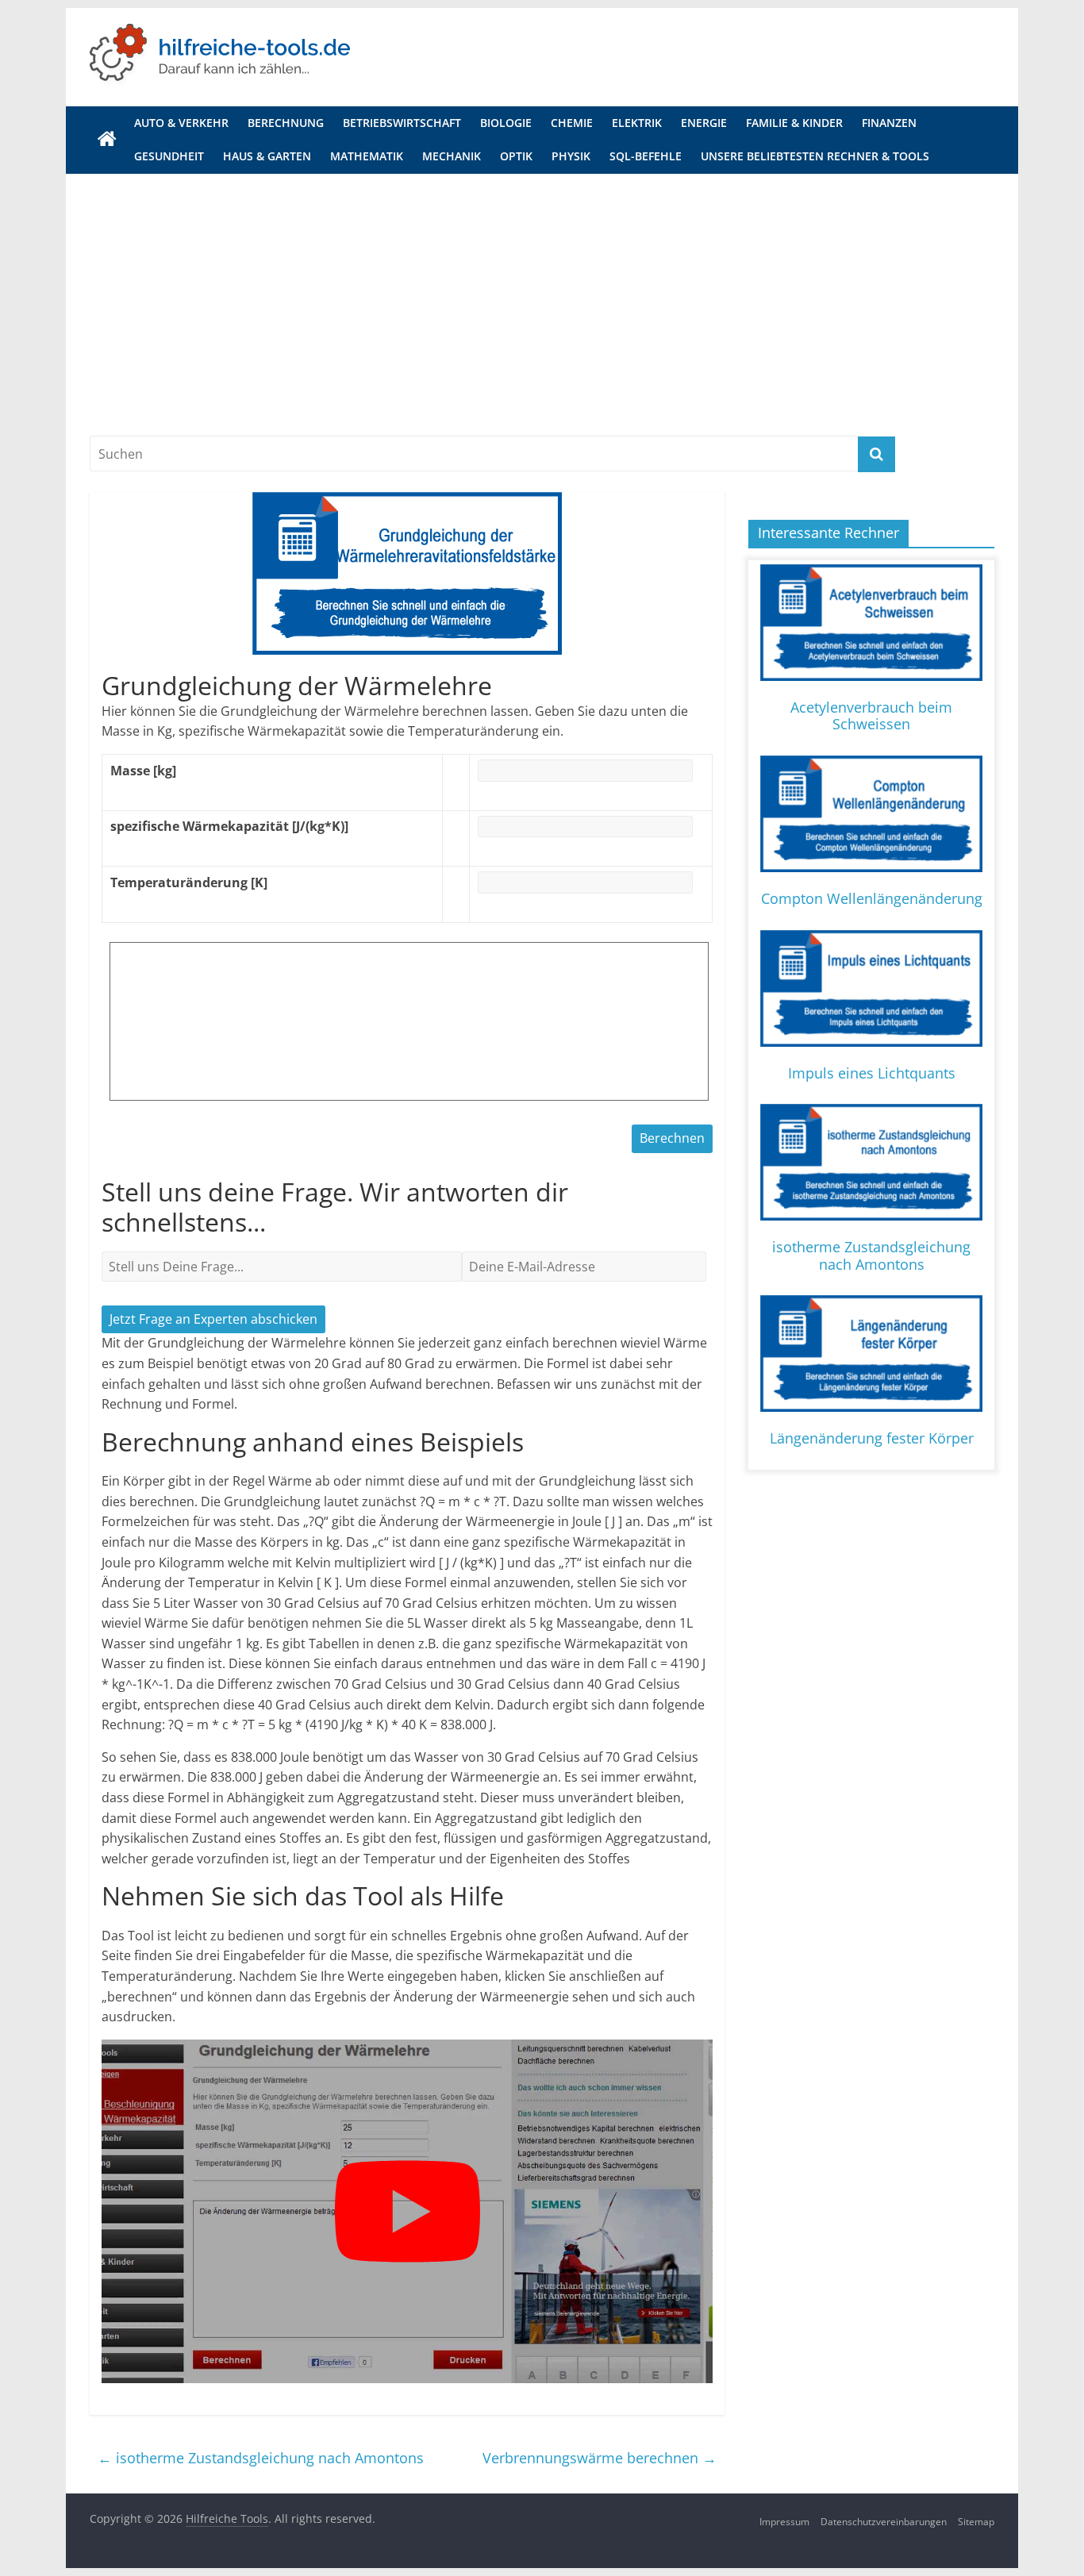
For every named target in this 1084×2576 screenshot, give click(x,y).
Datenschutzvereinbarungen (884, 2522)
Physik (571, 156)
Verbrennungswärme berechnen (600, 2458)
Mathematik (367, 156)
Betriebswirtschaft (402, 123)
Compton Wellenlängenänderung (872, 898)
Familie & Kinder (794, 123)
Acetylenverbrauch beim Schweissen (871, 716)
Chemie (572, 123)
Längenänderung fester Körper (872, 1438)
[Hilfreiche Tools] (107, 140)
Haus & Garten (267, 156)
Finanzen (889, 123)
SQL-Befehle (646, 156)
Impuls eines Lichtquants (872, 1073)
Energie (704, 123)
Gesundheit (169, 156)
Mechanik (452, 156)
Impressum (784, 2522)
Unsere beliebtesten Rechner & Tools (815, 156)
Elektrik (637, 123)
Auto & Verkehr (181, 123)
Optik (516, 156)
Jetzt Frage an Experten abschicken (213, 1319)
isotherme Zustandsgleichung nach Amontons (261, 2458)
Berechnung (286, 123)
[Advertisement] (542, 293)
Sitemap (976, 2522)
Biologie (506, 123)
